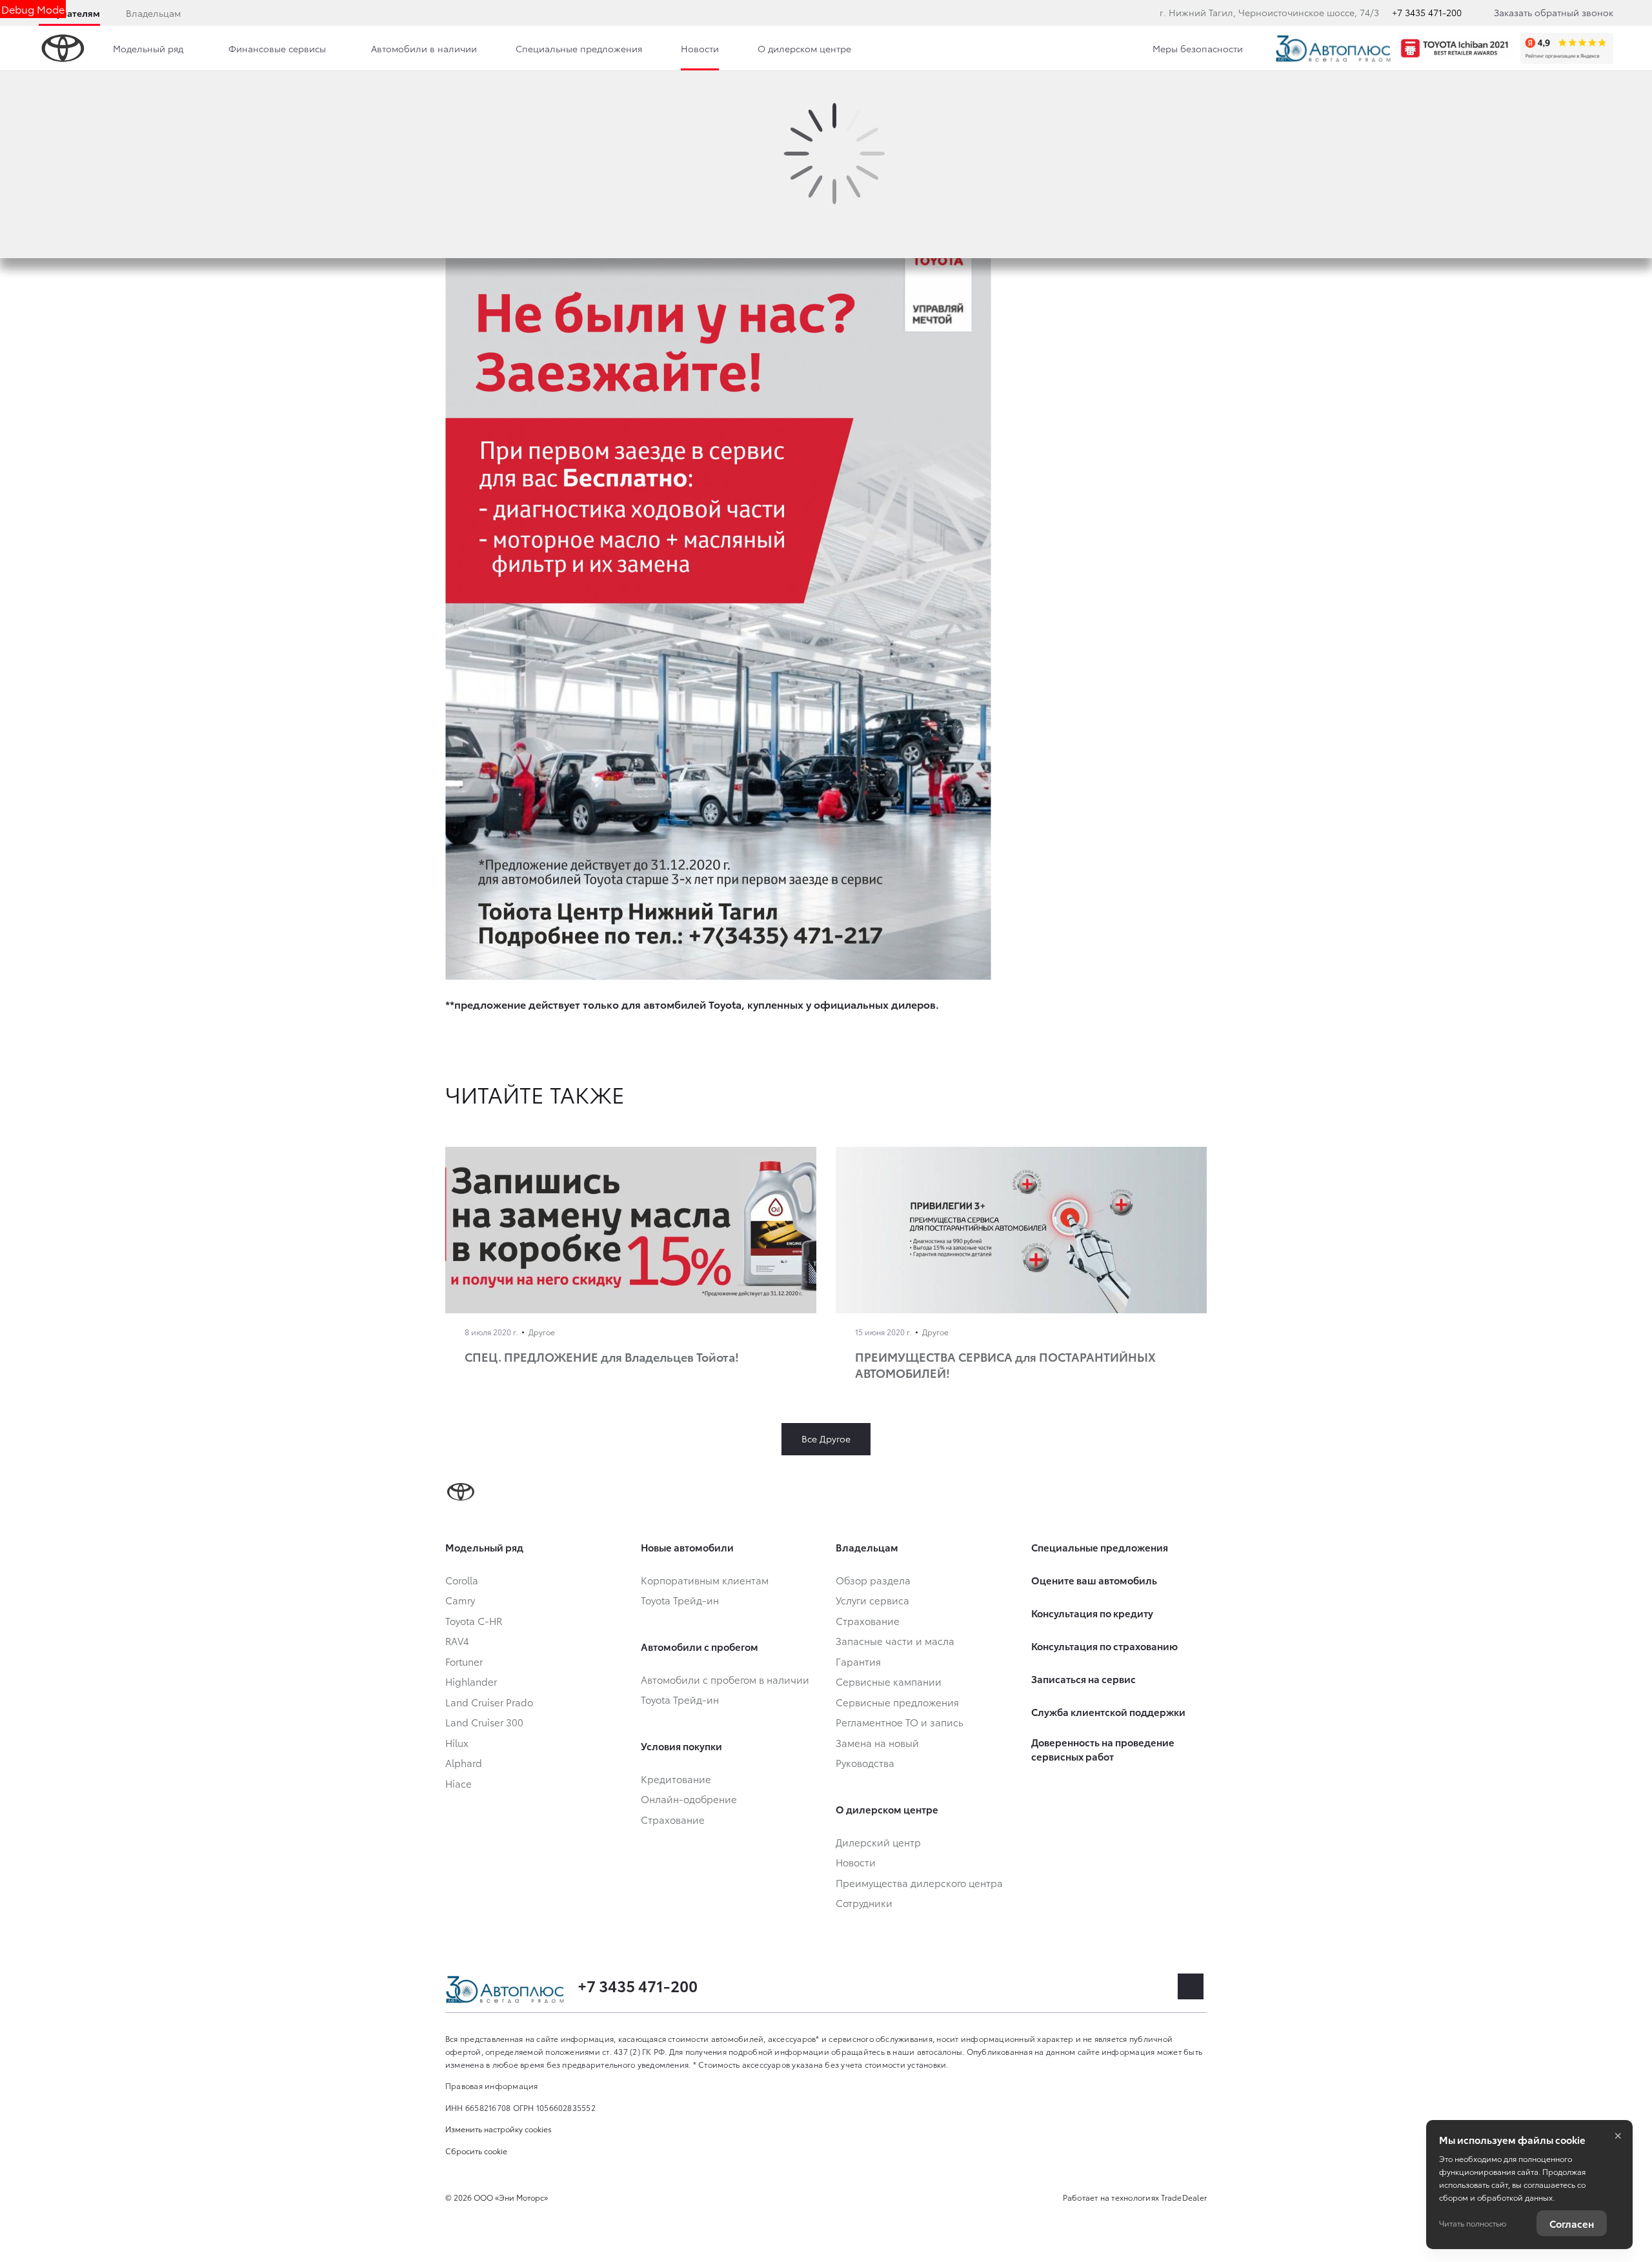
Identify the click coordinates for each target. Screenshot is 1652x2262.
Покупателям (69, 13)
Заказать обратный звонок (1554, 12)
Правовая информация (492, 2085)
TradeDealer (1184, 2197)
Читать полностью (1473, 2223)
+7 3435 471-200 (1427, 12)
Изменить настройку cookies (499, 2129)
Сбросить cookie (476, 2151)
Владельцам (153, 13)
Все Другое (826, 1439)
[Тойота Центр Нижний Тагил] (1333, 48)
